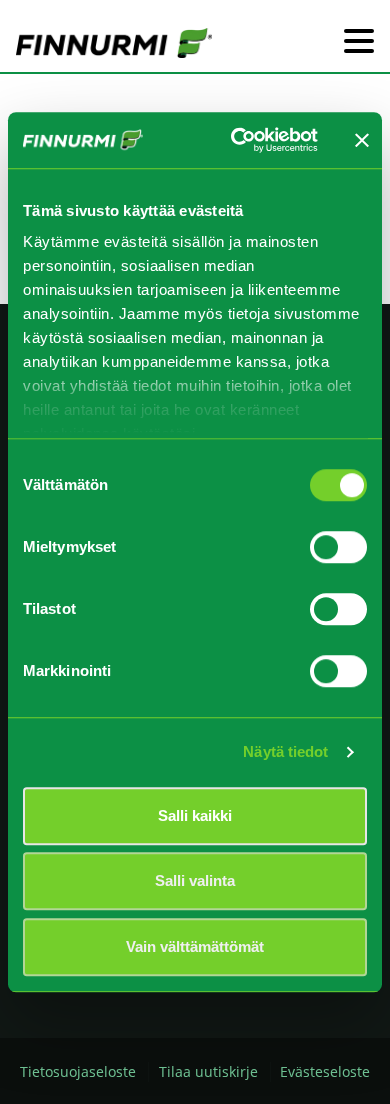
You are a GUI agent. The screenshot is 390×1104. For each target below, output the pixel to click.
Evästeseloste (325, 1071)
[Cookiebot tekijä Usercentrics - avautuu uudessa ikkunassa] (238, 140)
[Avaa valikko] (359, 42)
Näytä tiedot (285, 751)
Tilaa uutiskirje (208, 1071)
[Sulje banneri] (362, 140)
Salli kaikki (195, 815)
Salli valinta (195, 880)
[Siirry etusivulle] (114, 42)
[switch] (338, 547)
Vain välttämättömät (195, 946)
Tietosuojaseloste (78, 1071)
